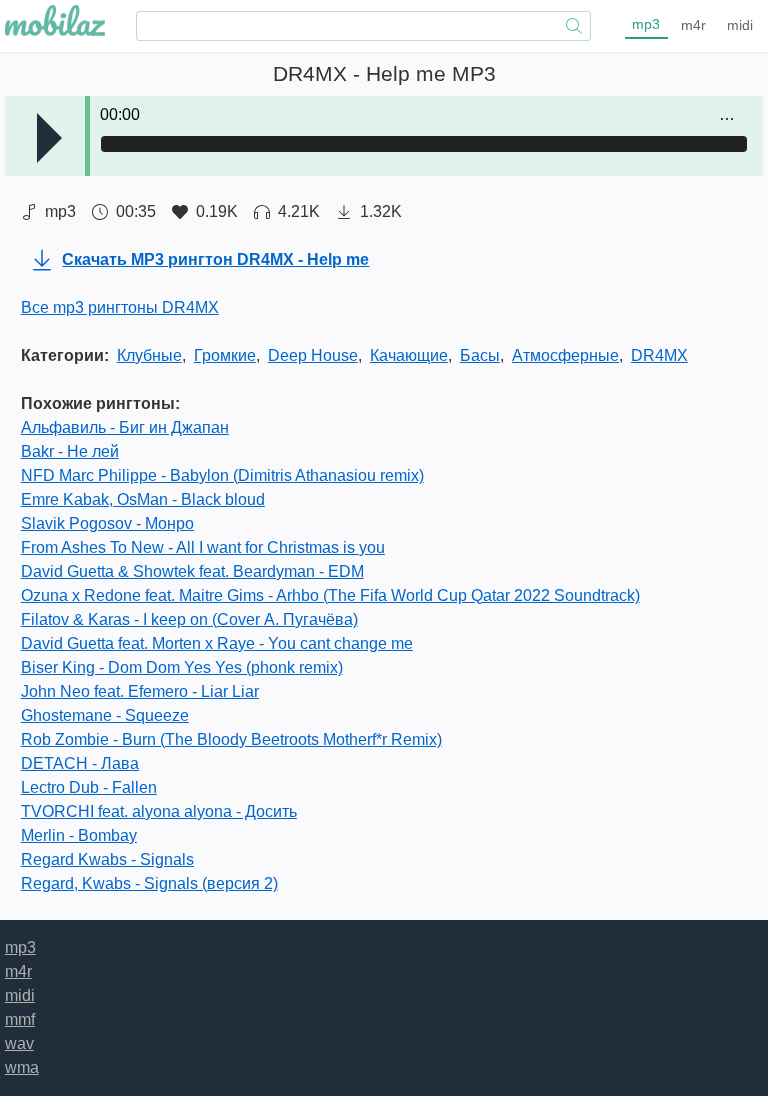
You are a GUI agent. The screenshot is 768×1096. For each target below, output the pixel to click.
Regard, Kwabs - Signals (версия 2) (149, 883)
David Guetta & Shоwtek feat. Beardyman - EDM (192, 571)
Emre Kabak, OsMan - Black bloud (143, 499)
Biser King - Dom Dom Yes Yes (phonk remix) (182, 667)
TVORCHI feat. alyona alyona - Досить (159, 811)
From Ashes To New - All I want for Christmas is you (203, 547)
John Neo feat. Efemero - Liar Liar (140, 691)
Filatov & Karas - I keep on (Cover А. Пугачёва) (189, 619)
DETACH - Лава (80, 763)
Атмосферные (565, 355)
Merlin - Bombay (79, 835)
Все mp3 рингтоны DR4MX (120, 307)
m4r (693, 25)
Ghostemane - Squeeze (105, 715)
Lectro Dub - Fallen (89, 787)
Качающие (409, 355)
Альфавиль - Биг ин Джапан (125, 427)
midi (740, 25)
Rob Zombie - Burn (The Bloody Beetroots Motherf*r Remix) (231, 739)
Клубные (149, 355)
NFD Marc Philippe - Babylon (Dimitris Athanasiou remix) (222, 475)
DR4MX (659, 355)
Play (49, 138)
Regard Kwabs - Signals (107, 859)
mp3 (646, 24)
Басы (480, 355)
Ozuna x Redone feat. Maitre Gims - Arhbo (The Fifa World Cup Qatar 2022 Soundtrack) (330, 595)
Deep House (313, 355)
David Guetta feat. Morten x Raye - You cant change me (217, 643)
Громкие (225, 355)
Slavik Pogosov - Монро (107, 523)
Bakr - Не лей (70, 451)
